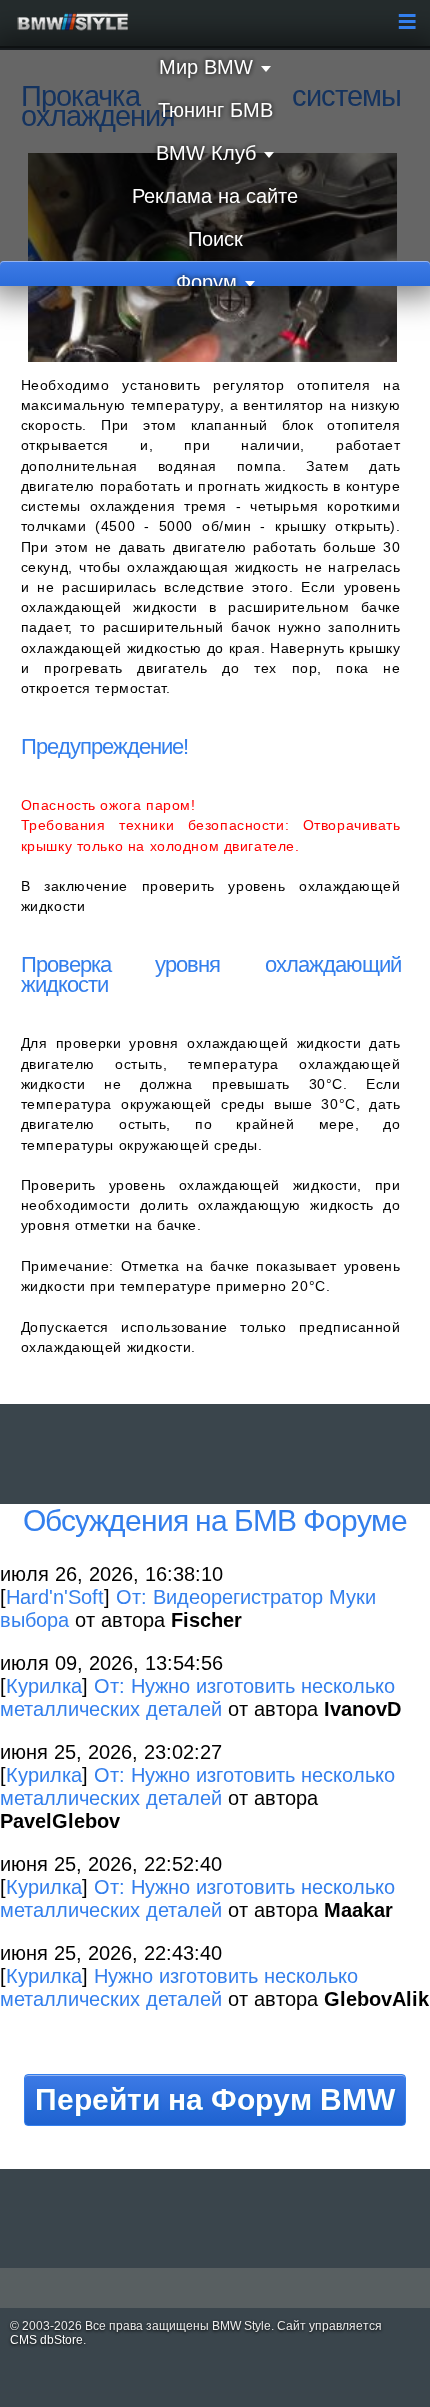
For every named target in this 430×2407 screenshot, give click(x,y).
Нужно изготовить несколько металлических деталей (179, 1987)
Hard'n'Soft (55, 1597)
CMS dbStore (46, 2340)
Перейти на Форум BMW (215, 2099)
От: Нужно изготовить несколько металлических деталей (197, 1697)
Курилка (44, 1686)
